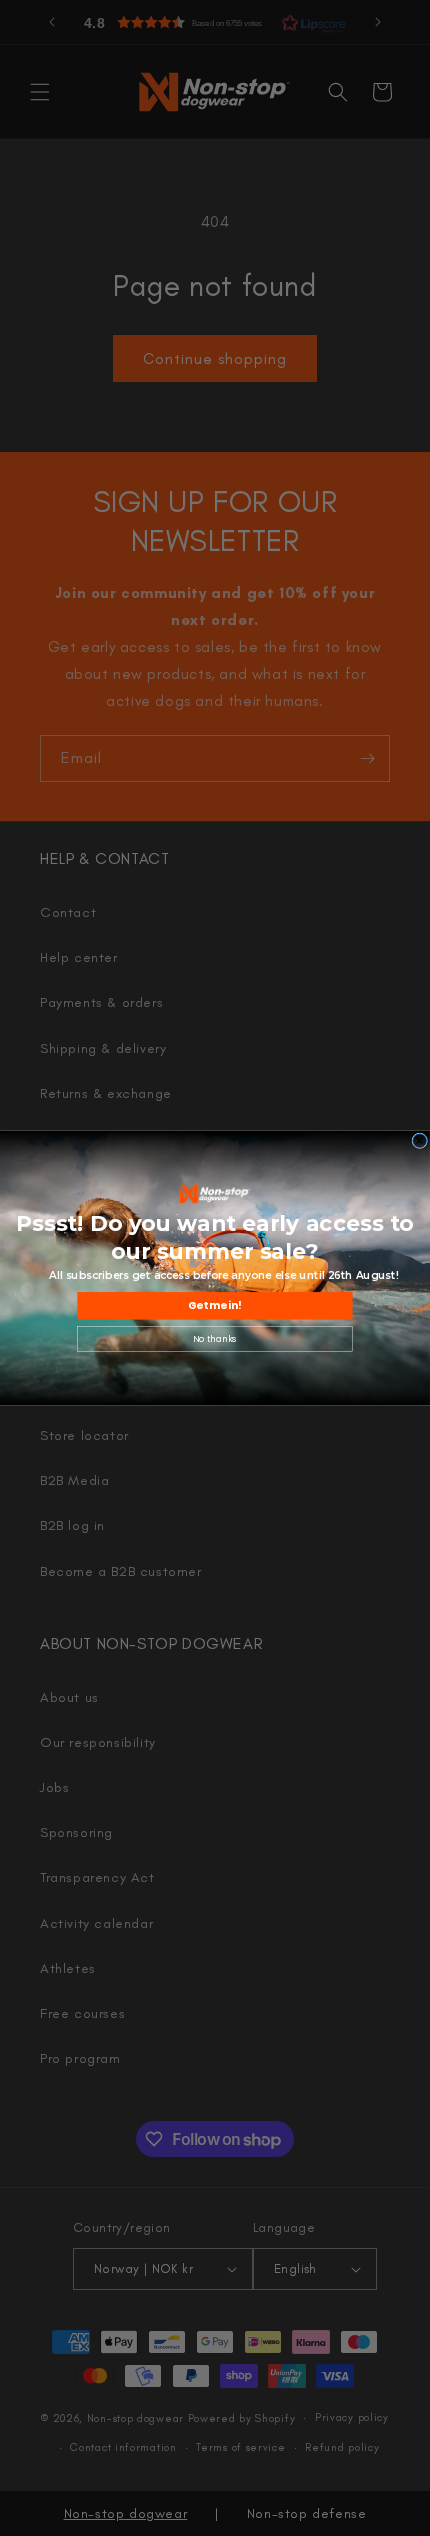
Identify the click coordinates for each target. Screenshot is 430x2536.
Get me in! (215, 1306)
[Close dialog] (420, 1141)
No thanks (215, 1339)
